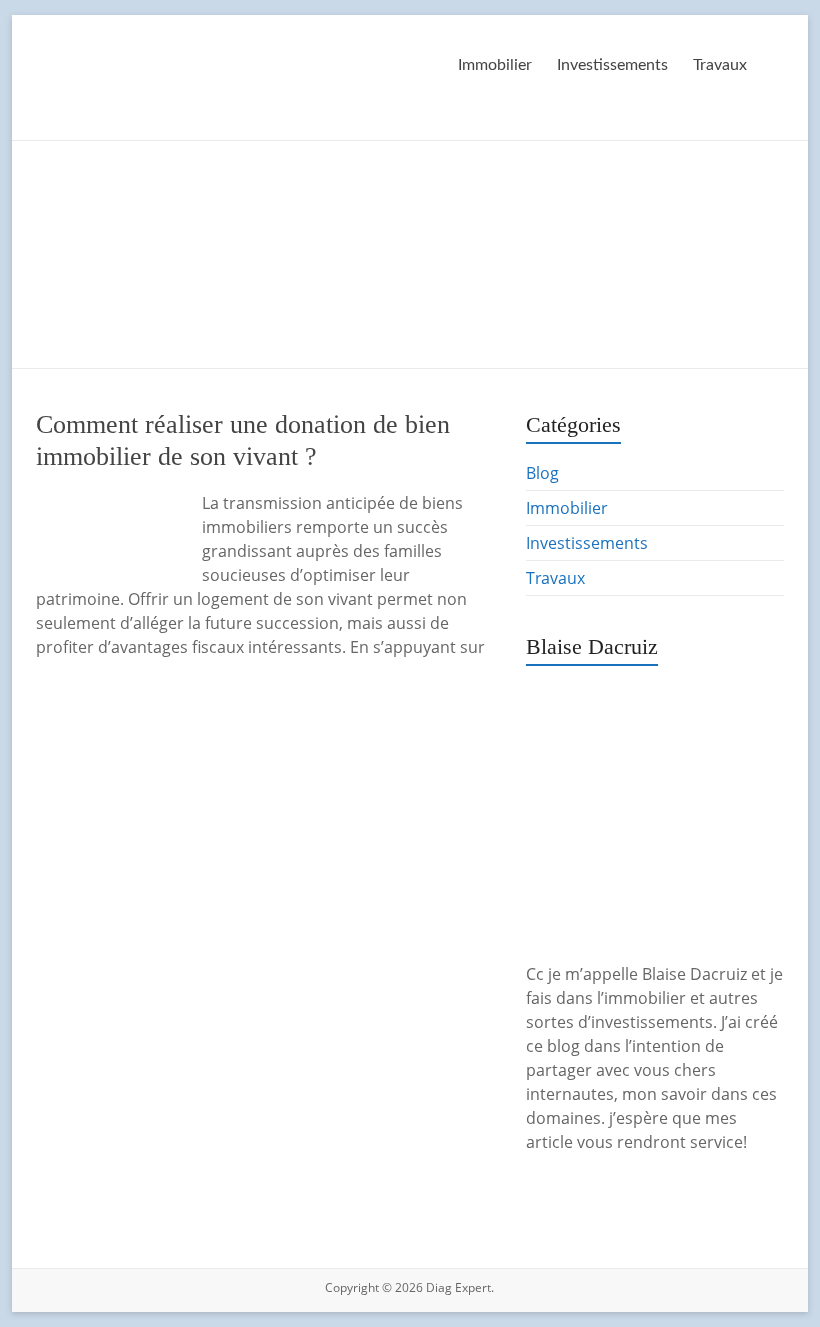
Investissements (612, 65)
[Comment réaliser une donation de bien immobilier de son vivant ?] (109, 501)
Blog (542, 473)
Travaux (720, 65)
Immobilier (495, 65)
